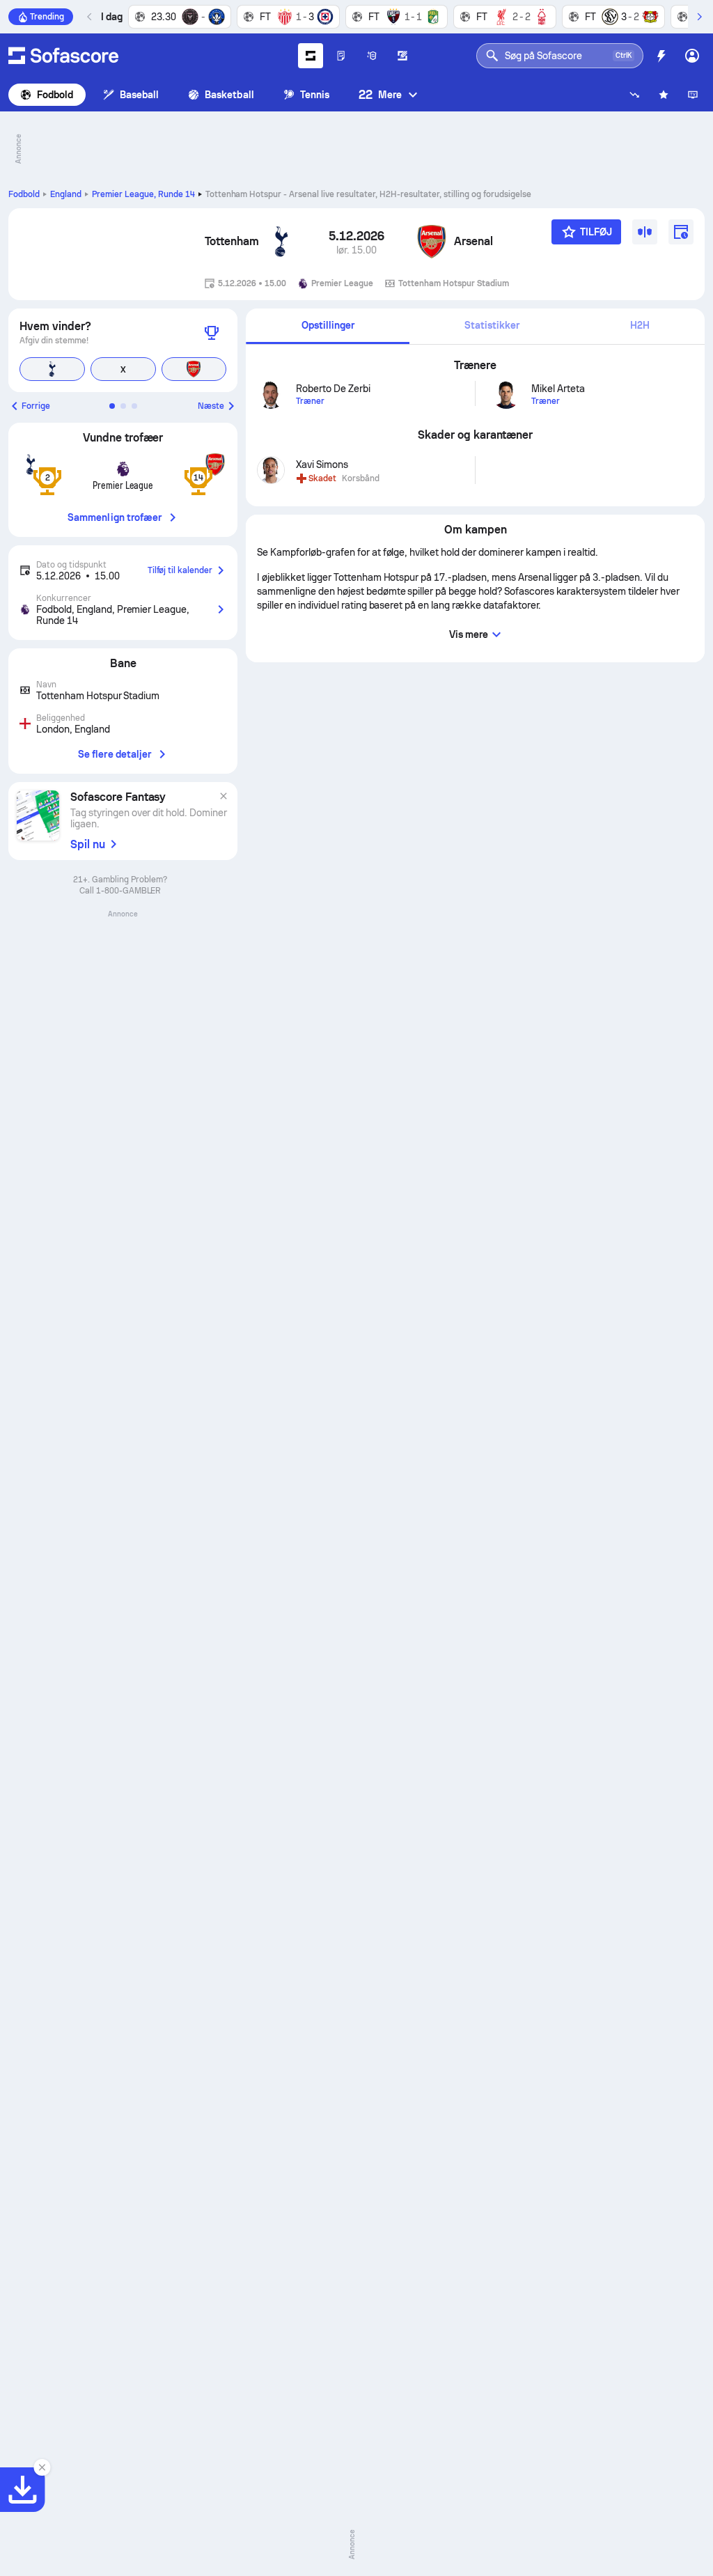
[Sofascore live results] (63, 56)
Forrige (36, 406)
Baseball (140, 95)
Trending (47, 17)
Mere (380, 94)
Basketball (229, 95)
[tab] (328, 326)
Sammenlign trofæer (115, 517)
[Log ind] (692, 56)
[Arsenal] (432, 242)
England (66, 194)
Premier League (143, 194)
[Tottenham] (281, 242)
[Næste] (699, 17)
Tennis (315, 95)
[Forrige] (90, 17)
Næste (211, 406)
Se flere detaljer (115, 754)
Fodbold (55, 95)
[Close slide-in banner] (42, 2467)
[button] (112, 406)
